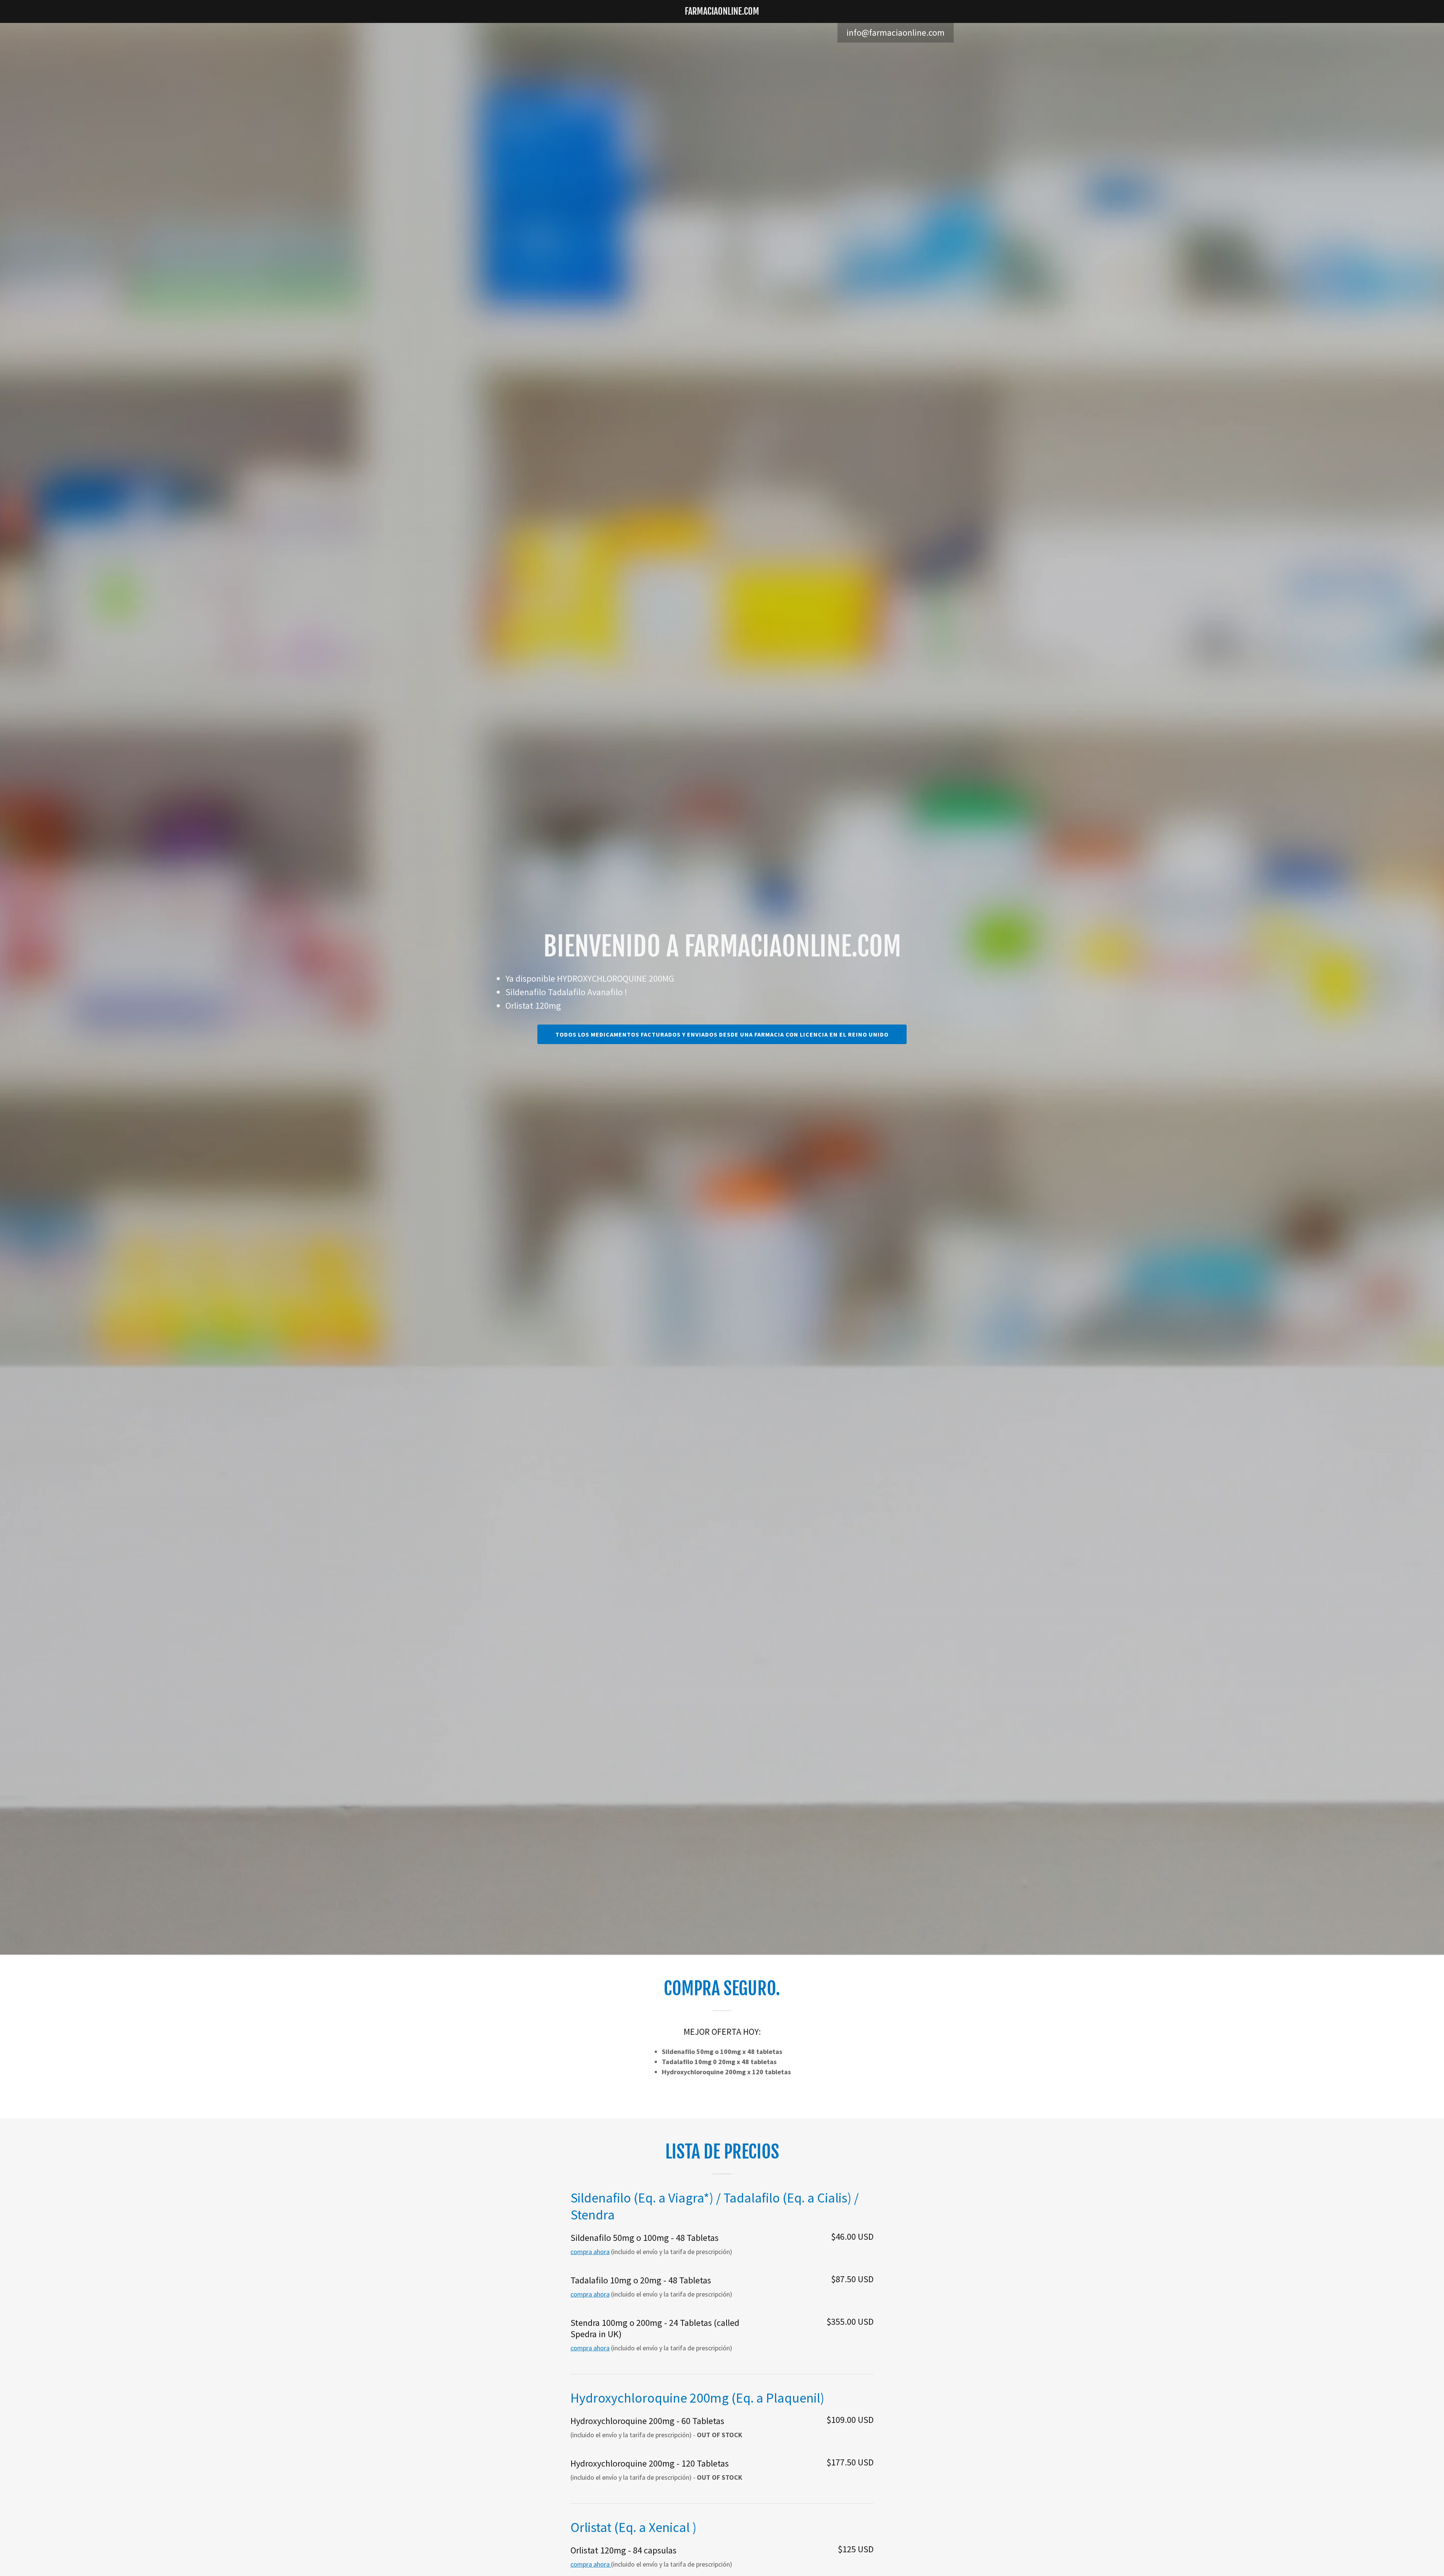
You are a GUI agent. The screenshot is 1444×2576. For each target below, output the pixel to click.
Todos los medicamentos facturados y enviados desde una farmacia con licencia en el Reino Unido (722, 1034)
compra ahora (590, 2252)
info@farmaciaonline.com (896, 33)
